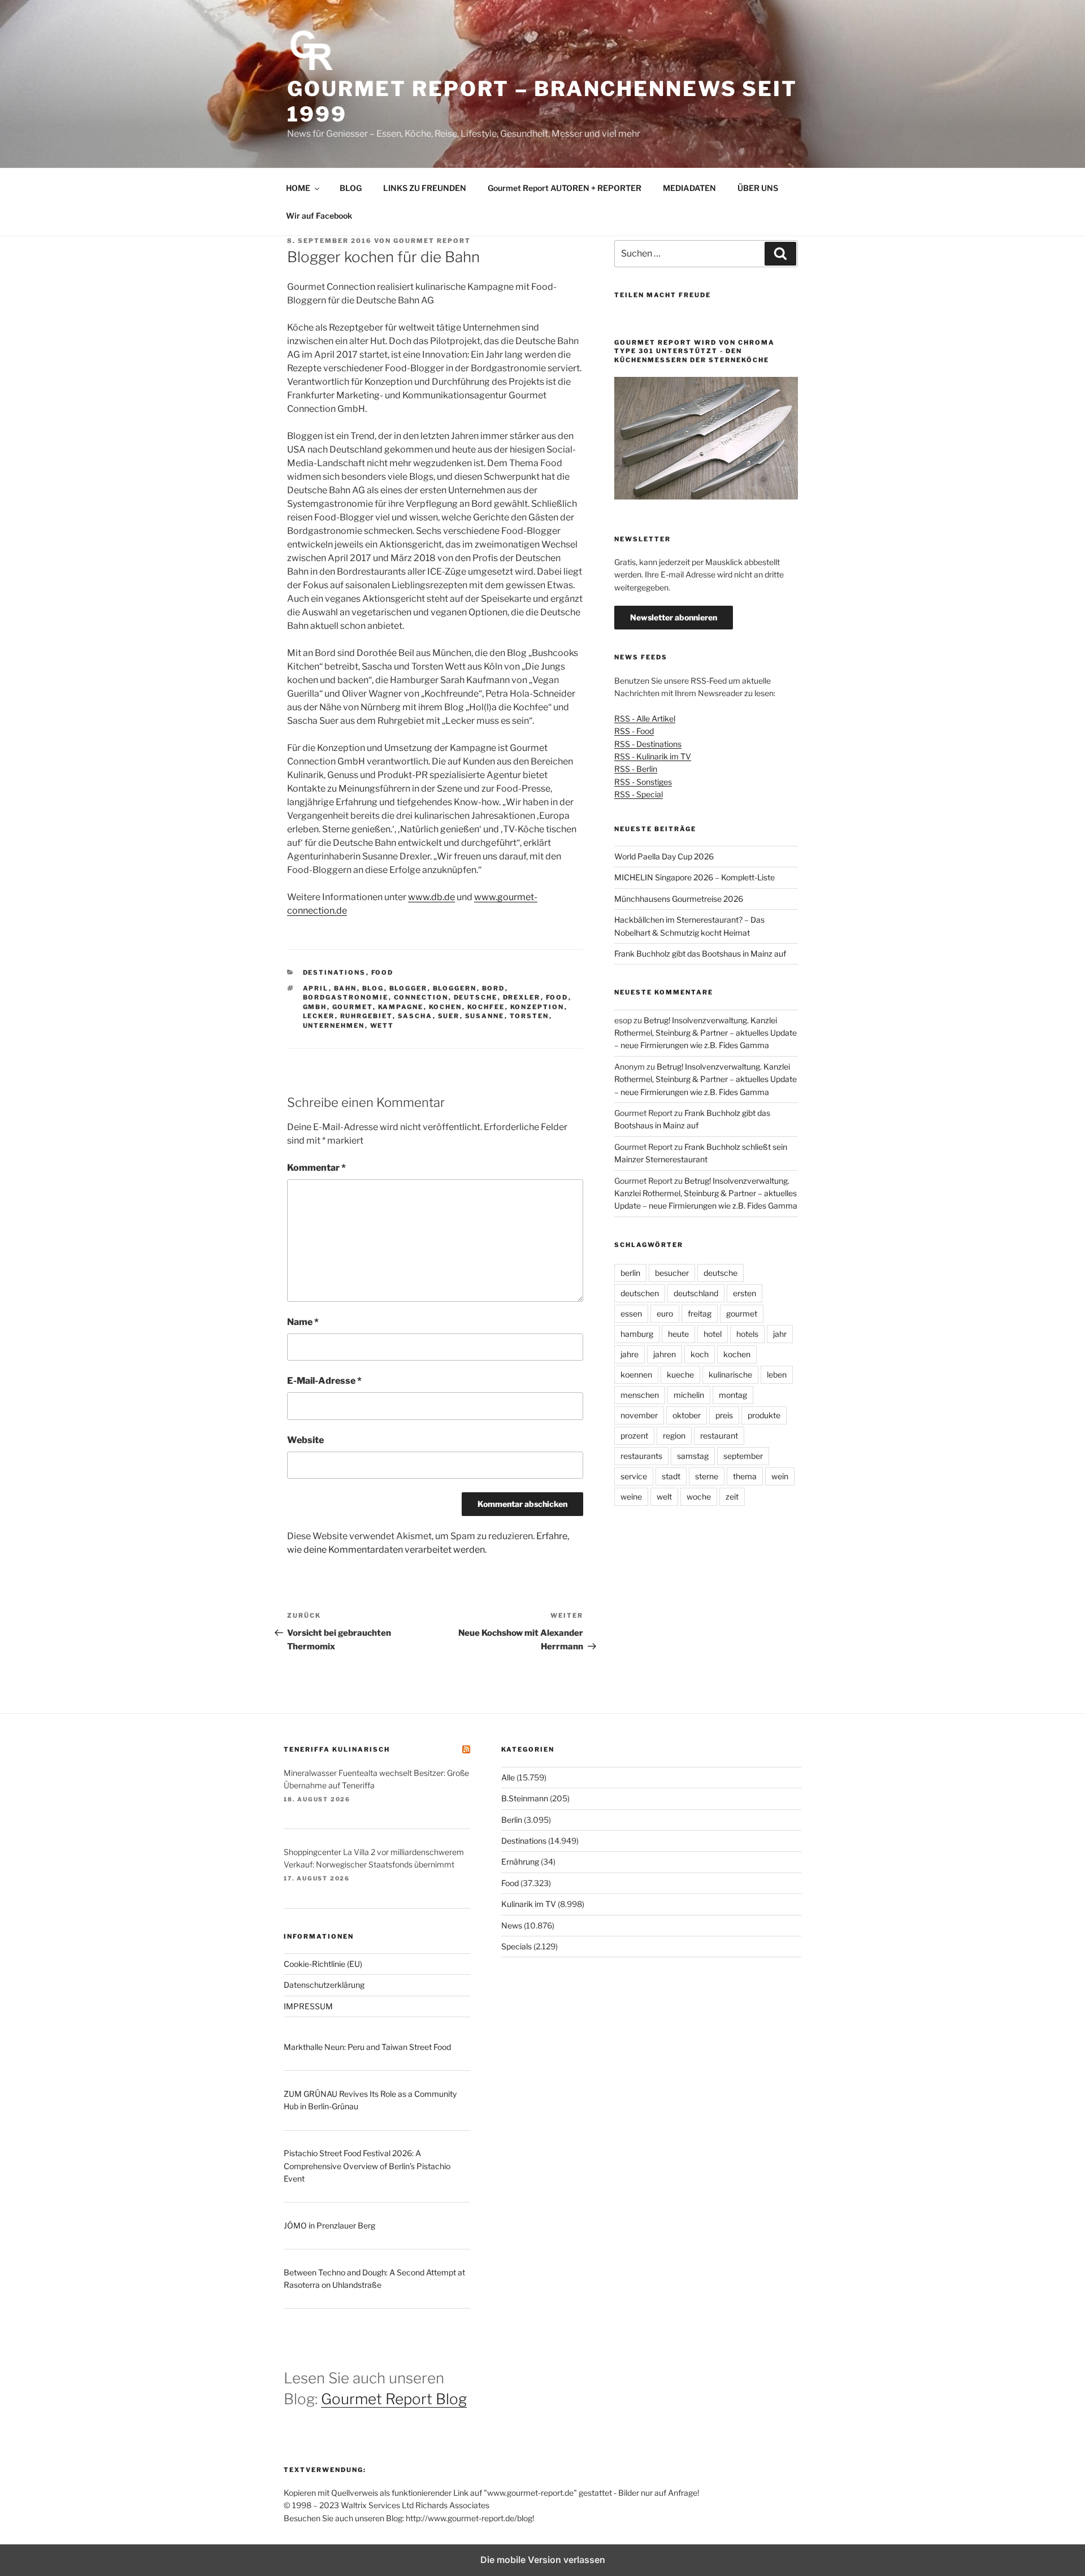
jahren (665, 1354)
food (557, 997)
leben (777, 1374)
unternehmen (334, 1026)
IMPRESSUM (308, 2006)
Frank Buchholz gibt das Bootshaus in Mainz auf (700, 953)
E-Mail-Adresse (324, 1381)
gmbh (315, 1007)
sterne (707, 1476)
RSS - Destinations (648, 744)
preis (724, 1415)
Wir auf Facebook (319, 216)
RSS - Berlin (636, 769)
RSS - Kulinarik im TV (653, 756)
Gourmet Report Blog (394, 2399)
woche (699, 1496)
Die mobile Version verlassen (543, 2560)
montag (733, 1395)
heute (678, 1334)
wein (780, 1476)
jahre (630, 1354)
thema (745, 1476)
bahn (346, 988)
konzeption (537, 1007)
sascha (415, 1016)
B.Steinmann (525, 1798)
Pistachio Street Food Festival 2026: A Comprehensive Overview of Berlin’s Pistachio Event (367, 2166)
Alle (508, 1777)
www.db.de (431, 897)
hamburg (637, 1334)
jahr (780, 1334)
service (634, 1476)
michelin (689, 1395)
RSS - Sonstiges (643, 782)
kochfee (486, 1007)
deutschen (640, 1293)
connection (421, 997)
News (512, 1925)
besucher (672, 1273)
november (639, 1415)
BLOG (351, 188)
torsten (530, 1016)
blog (373, 988)
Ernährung (520, 1862)
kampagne (401, 1007)
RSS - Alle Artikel (645, 718)
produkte (764, 1415)
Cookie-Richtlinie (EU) (323, 1964)
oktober (687, 1415)
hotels (747, 1334)
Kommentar (316, 1168)
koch (700, 1354)
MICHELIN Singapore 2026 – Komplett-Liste (695, 877)
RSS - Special (639, 794)
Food (383, 972)
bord (494, 988)
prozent (634, 1435)
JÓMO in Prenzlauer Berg (329, 2225)
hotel (713, 1334)
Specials (517, 1946)
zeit (732, 1496)
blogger (409, 988)
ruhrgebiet (366, 1016)
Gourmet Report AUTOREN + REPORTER (565, 188)
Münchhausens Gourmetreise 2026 (679, 899)
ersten (745, 1293)
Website (305, 1440)
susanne (485, 1016)
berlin (630, 1273)
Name (303, 1322)
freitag (700, 1313)
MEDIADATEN (689, 188)
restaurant (719, 1435)
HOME (298, 188)
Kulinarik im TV (529, 1904)
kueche (680, 1374)
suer (449, 1016)
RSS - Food (634, 731)
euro (665, 1313)
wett (382, 1026)
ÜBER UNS (758, 188)
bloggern (455, 988)
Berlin (512, 1820)
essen (631, 1313)
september (743, 1456)
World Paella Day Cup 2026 (664, 856)
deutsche (476, 997)
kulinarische (730, 1374)
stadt (671, 1476)
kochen (446, 1007)
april (316, 988)
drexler (522, 997)
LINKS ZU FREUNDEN (425, 188)
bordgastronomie (346, 997)
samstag (693, 1456)
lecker (319, 1016)
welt (664, 1496)
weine (631, 1496)
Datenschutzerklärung (324, 1985)
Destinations (335, 972)
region (674, 1435)
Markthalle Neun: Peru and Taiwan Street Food (367, 2047)
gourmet (353, 1007)
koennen (636, 1374)
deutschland (696, 1293)
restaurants (641, 1456)
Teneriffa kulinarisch (337, 1749)
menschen (640, 1395)
